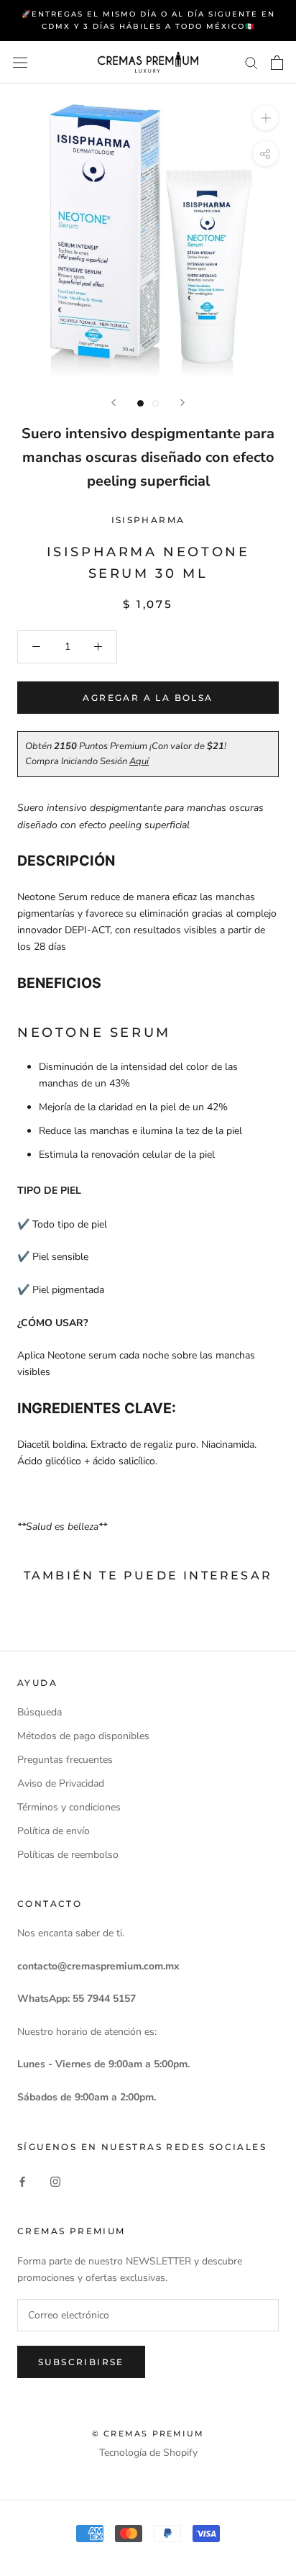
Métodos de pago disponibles (83, 1736)
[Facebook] (22, 2181)
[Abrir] (20, 62)
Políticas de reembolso (68, 1855)
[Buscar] (251, 62)
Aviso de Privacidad (61, 1783)
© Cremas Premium (148, 2434)
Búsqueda (40, 1712)
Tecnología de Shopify (148, 2453)
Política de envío (54, 1831)
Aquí (139, 761)
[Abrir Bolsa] (277, 63)
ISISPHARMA (148, 520)
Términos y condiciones (69, 1807)
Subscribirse (81, 2362)
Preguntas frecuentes (65, 1760)
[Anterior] (114, 403)
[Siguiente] (182, 403)
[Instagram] (55, 2181)
